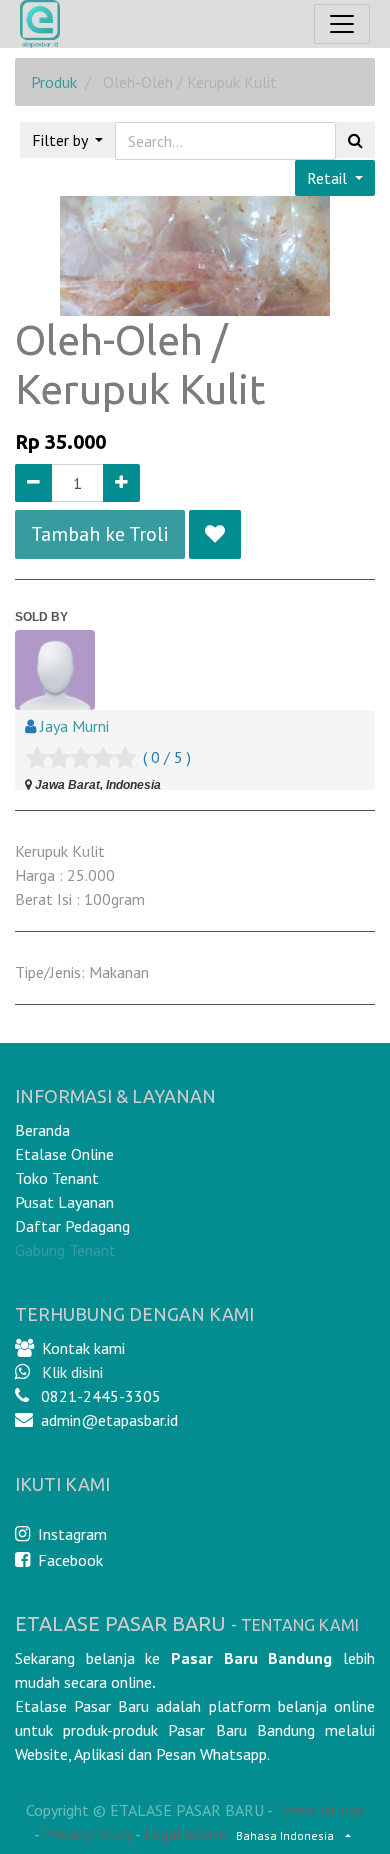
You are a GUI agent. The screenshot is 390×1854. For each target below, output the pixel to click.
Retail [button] (329, 178)
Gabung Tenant (65, 1250)
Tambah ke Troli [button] (100, 534)
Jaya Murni (74, 726)
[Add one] (121, 483)
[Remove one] (33, 483)
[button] (215, 534)
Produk (54, 82)
